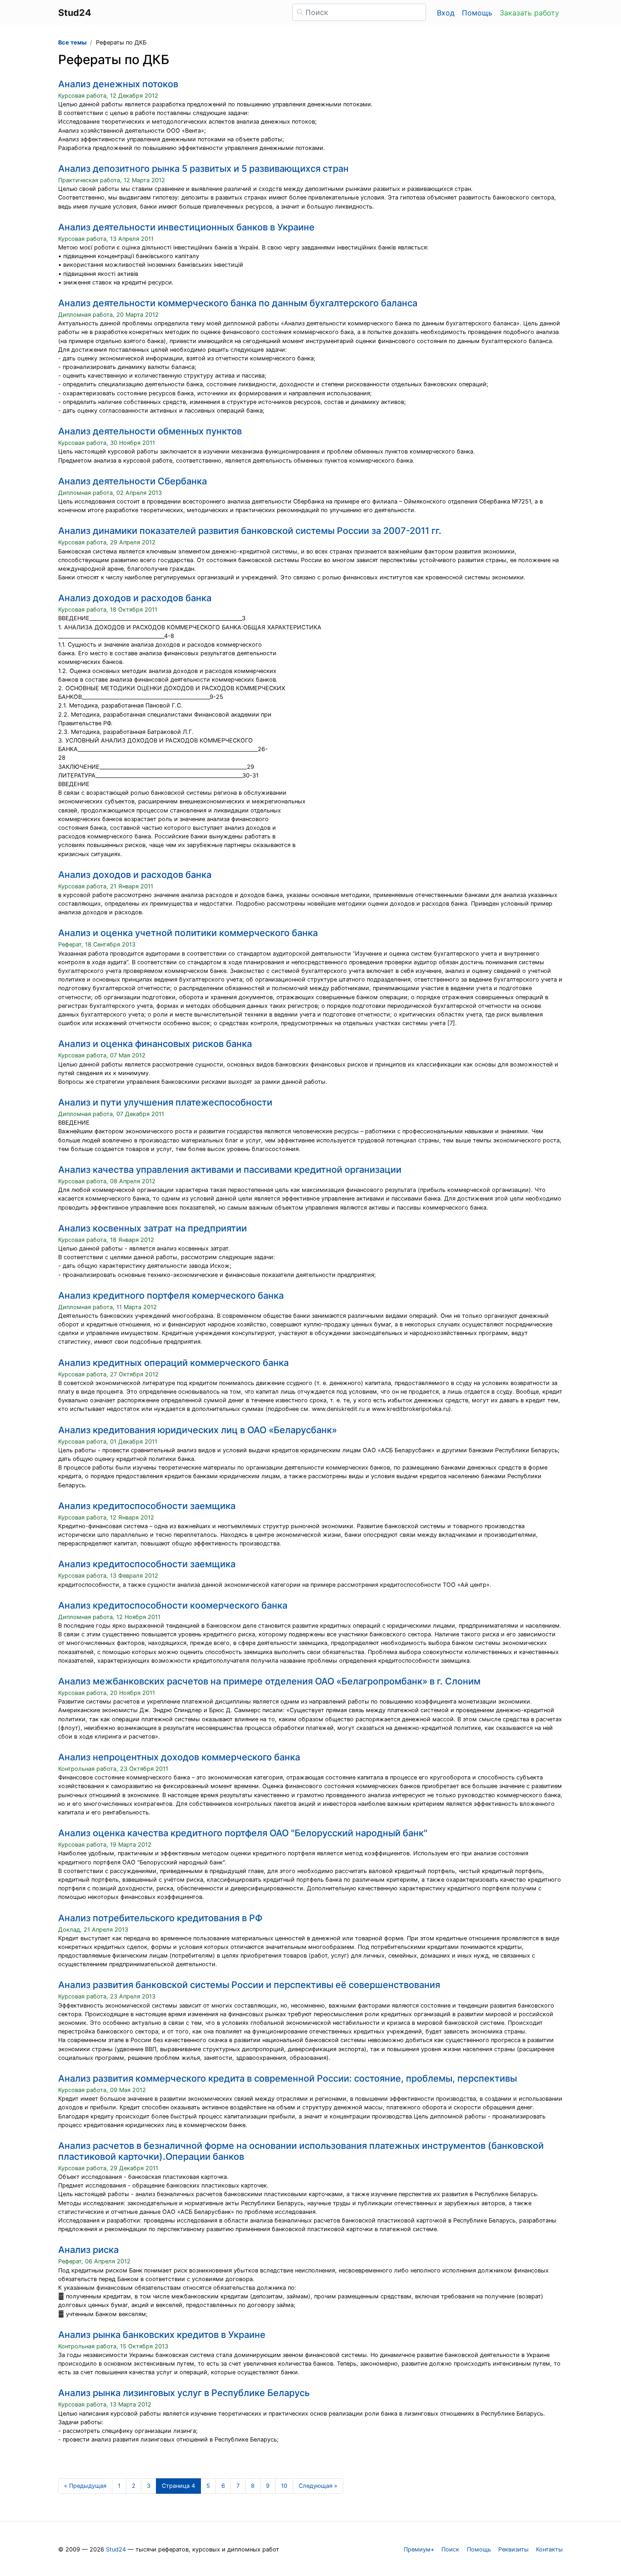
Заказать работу (529, 13)
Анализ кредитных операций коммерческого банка (173, 1363)
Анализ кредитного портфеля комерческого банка (171, 1295)
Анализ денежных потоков (118, 84)
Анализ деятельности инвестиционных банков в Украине (186, 227)
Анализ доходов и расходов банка (135, 598)
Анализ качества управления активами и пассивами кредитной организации (230, 1170)
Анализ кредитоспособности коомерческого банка (173, 1605)
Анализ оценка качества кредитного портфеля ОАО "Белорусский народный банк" (243, 1833)
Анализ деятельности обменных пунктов (150, 431)
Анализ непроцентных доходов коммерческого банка (179, 1757)
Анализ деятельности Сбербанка (133, 481)
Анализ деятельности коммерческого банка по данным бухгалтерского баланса (238, 303)
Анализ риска (88, 2250)
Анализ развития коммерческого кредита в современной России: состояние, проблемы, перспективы (288, 2078)
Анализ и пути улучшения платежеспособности (165, 1102)
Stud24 (116, 2549)
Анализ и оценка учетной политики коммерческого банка (188, 933)
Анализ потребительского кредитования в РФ (160, 1918)
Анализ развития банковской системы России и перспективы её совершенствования (249, 1985)
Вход (446, 13)
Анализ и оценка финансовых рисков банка (155, 1044)
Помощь (477, 13)
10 (284, 2486)
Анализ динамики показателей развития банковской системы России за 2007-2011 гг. (250, 531)
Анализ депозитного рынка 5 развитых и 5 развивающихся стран (203, 169)
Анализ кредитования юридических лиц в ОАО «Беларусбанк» (198, 1430)
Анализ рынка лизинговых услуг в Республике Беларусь (184, 2393)
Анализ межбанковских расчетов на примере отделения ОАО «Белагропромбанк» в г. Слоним (269, 1681)
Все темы (72, 42)
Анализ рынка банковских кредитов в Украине (162, 2335)
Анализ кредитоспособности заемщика (147, 1506)
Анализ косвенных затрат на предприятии (153, 1228)
